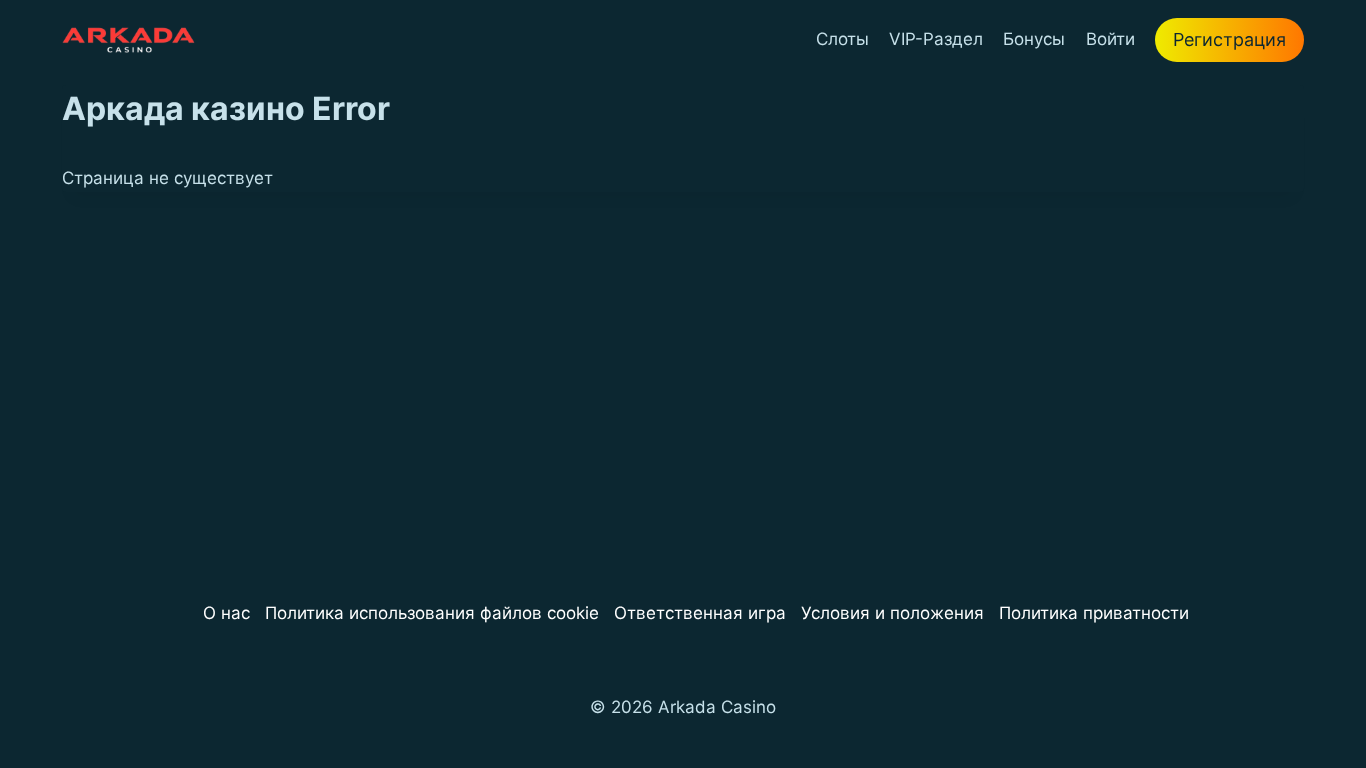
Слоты (842, 39)
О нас (226, 613)
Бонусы (1034, 39)
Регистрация (1229, 39)
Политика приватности (1094, 613)
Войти (1110, 39)
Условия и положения (892, 613)
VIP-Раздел (936, 39)
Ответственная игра (700, 613)
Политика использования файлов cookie (432, 613)
